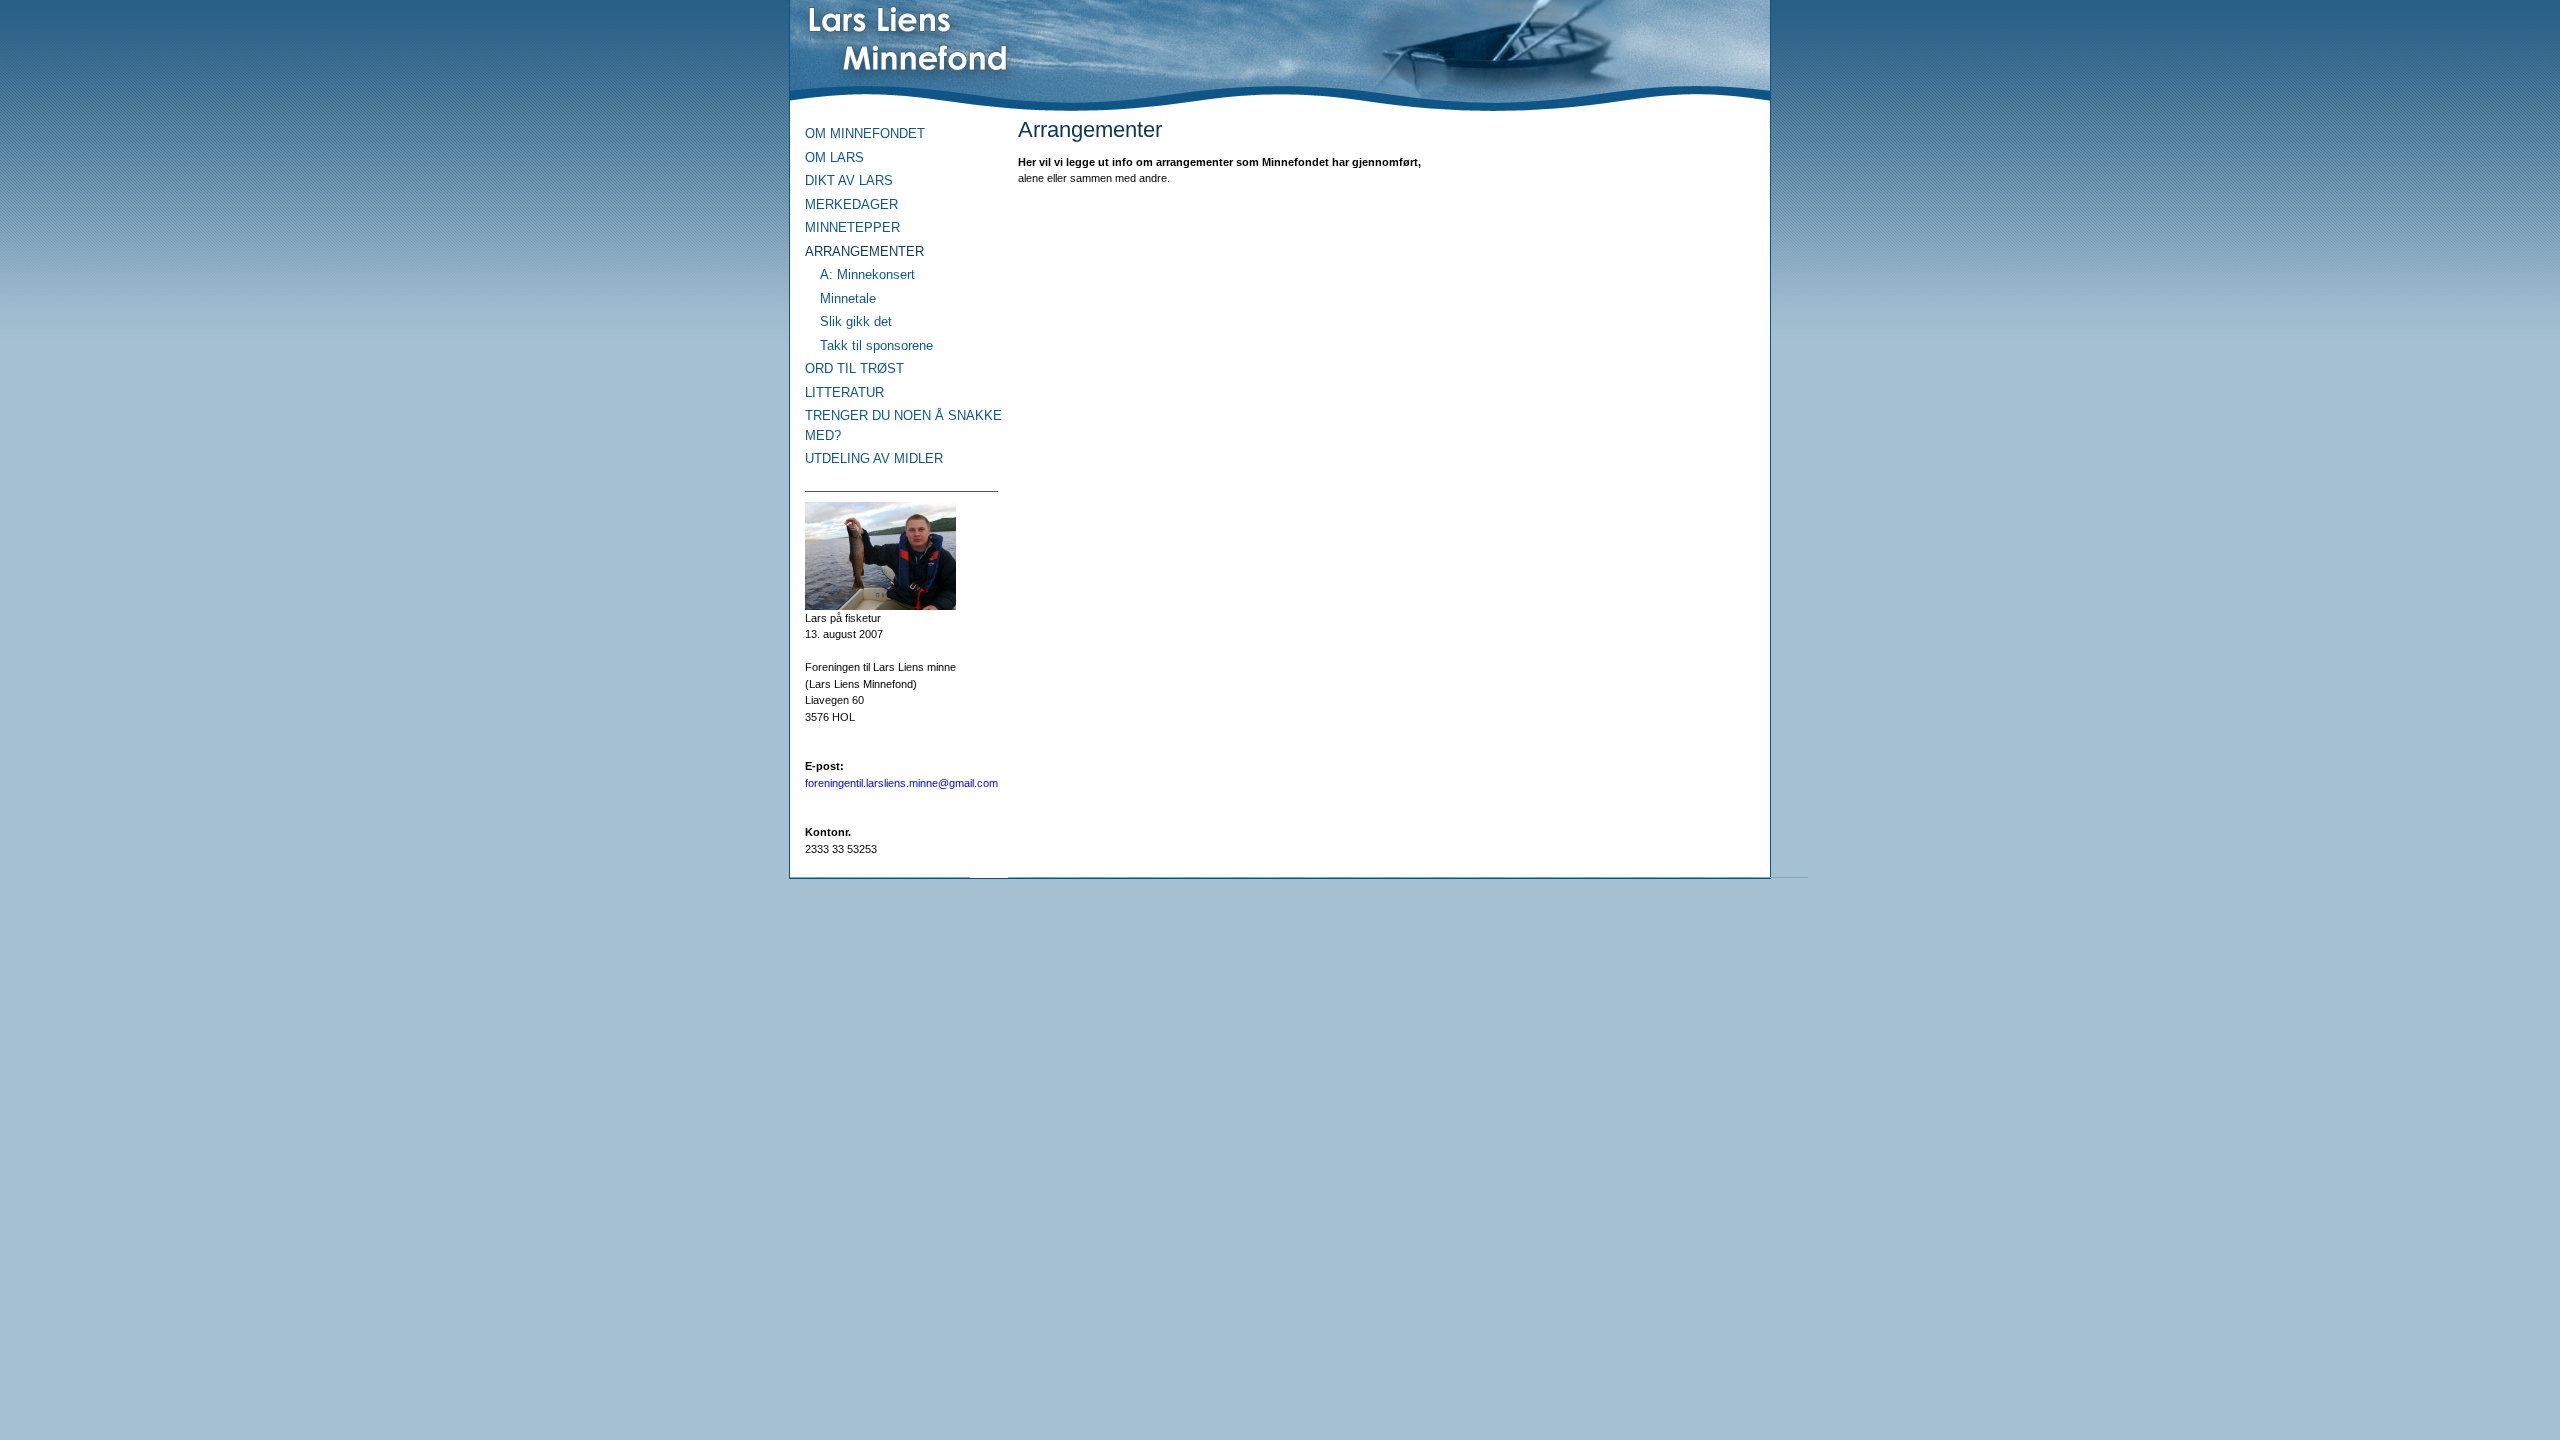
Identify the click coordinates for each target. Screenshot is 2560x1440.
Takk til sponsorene (876, 345)
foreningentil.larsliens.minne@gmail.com (901, 783)
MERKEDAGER (851, 204)
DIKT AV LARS (849, 180)
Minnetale (848, 298)
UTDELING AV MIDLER (874, 458)
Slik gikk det (856, 321)
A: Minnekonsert (867, 274)
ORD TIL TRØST (854, 368)
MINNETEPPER (852, 227)
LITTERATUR (844, 392)
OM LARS (834, 157)
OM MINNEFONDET (865, 133)
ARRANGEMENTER (864, 251)
